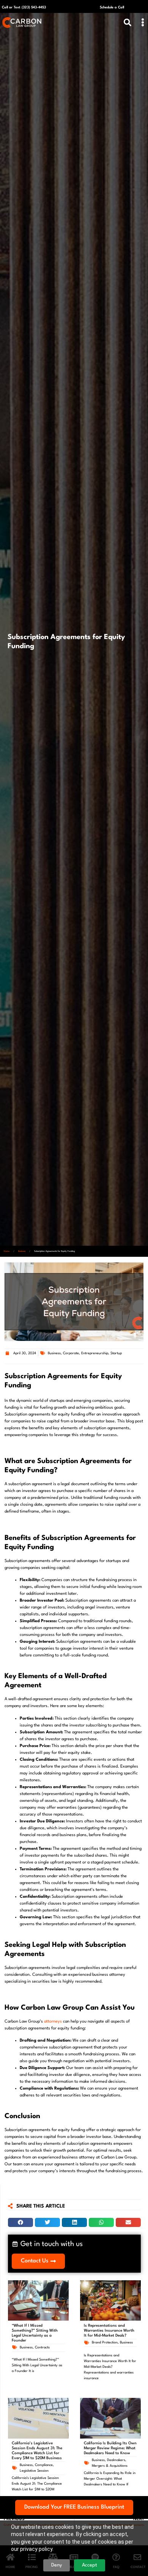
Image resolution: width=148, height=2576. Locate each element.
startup (116, 1353)
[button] (142, 23)
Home (7, 1251)
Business (22, 1251)
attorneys (53, 2022)
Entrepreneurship (95, 1353)
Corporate (71, 1353)
